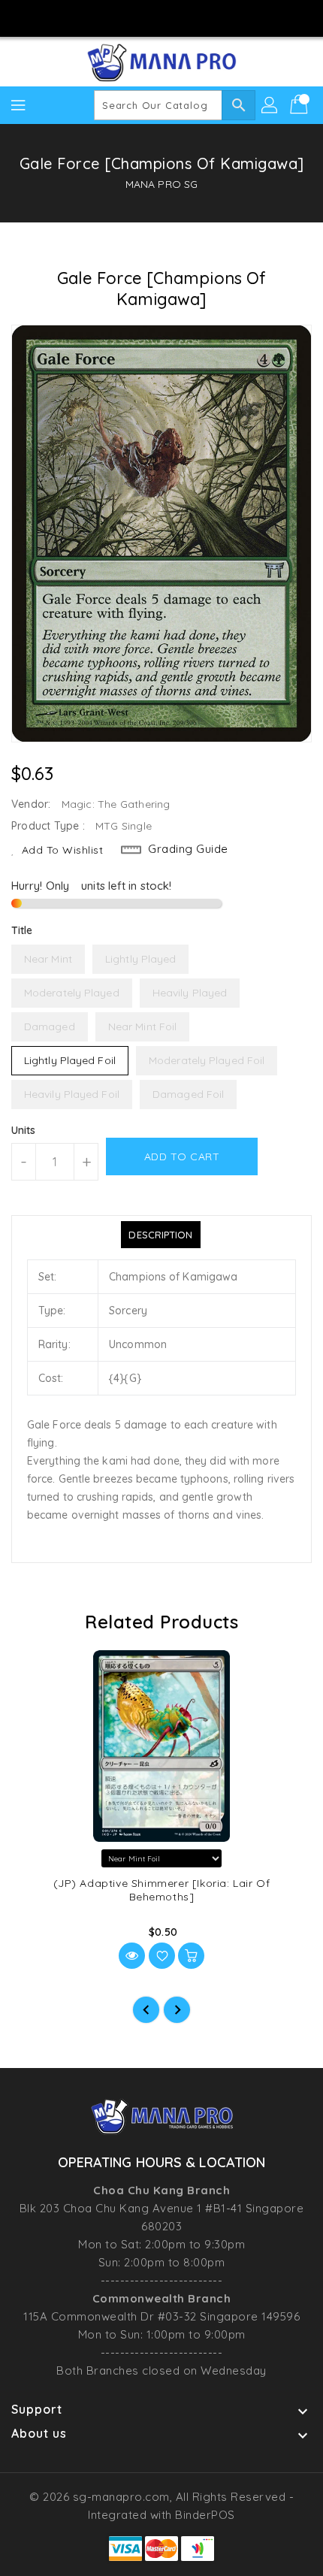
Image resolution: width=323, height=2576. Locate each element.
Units (24, 1130)
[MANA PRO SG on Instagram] (147, 17)
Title (22, 930)
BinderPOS (205, 2515)
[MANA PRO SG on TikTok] (204, 17)
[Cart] (300, 105)
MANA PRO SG (161, 184)
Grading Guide (188, 849)
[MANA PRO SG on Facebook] (119, 17)
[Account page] (270, 105)
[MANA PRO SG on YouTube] (176, 17)
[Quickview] (132, 1956)
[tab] (160, 1235)
